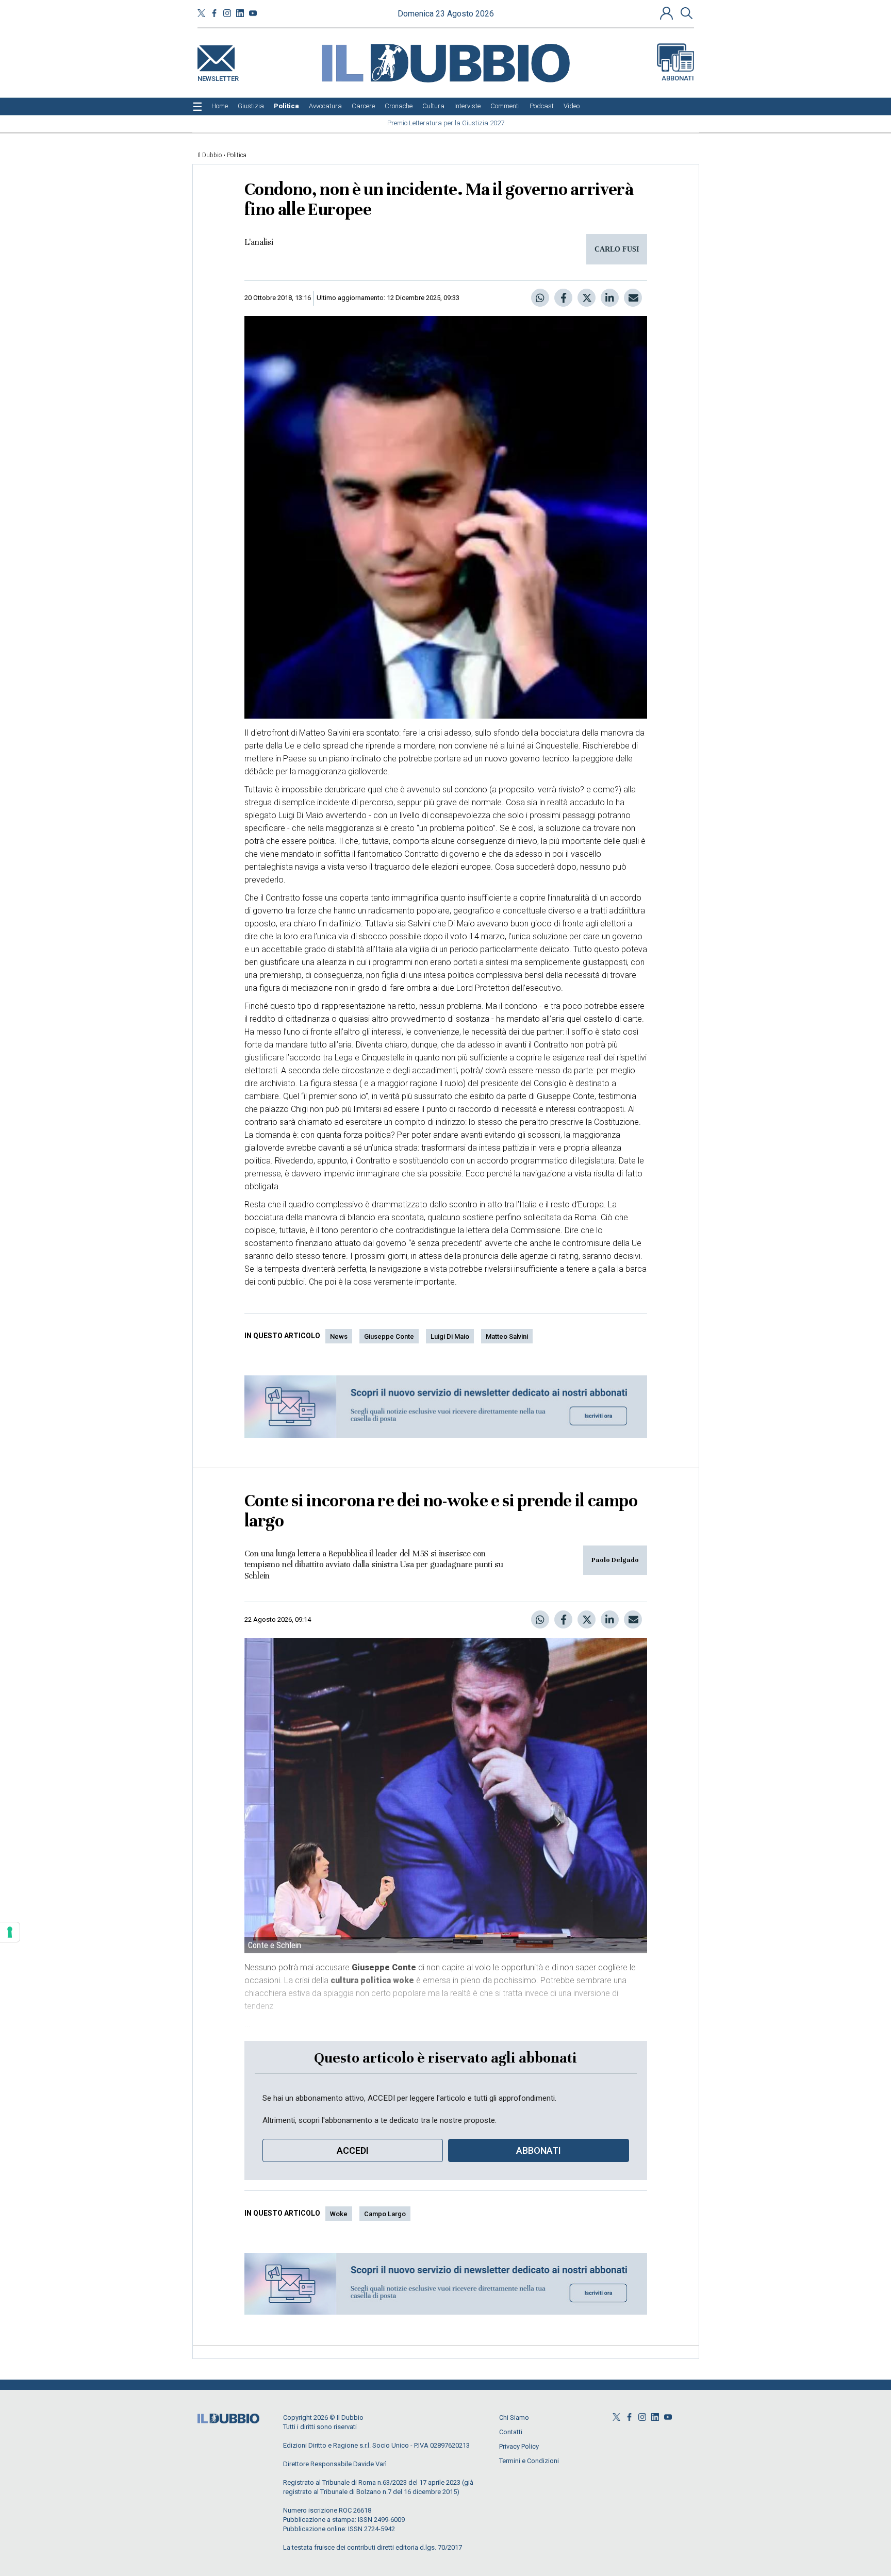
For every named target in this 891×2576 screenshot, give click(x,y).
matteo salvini (507, 1336)
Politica (237, 155)
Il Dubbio (210, 155)
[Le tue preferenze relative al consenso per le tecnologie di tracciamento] (10, 1932)
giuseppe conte (389, 1336)
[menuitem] (220, 106)
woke (339, 2214)
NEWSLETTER (218, 77)
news (339, 1336)
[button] (668, 13)
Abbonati (678, 78)
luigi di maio (450, 1336)
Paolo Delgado (615, 1560)
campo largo (385, 2214)
